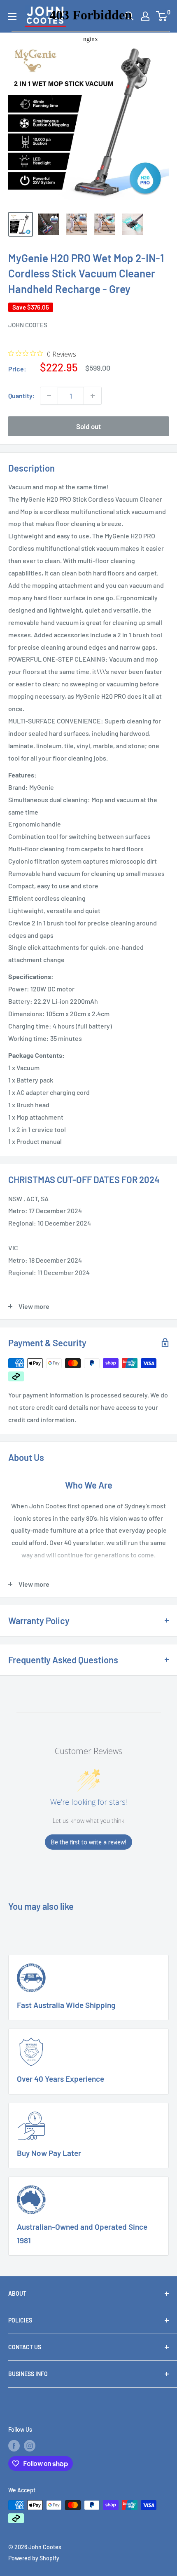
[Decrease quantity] (49, 396)
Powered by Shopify (34, 2558)
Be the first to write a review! (88, 1842)
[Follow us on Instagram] (30, 2445)
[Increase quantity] (93, 396)
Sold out (88, 426)
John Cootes (28, 325)
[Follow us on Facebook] (14, 2445)
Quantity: (22, 396)
